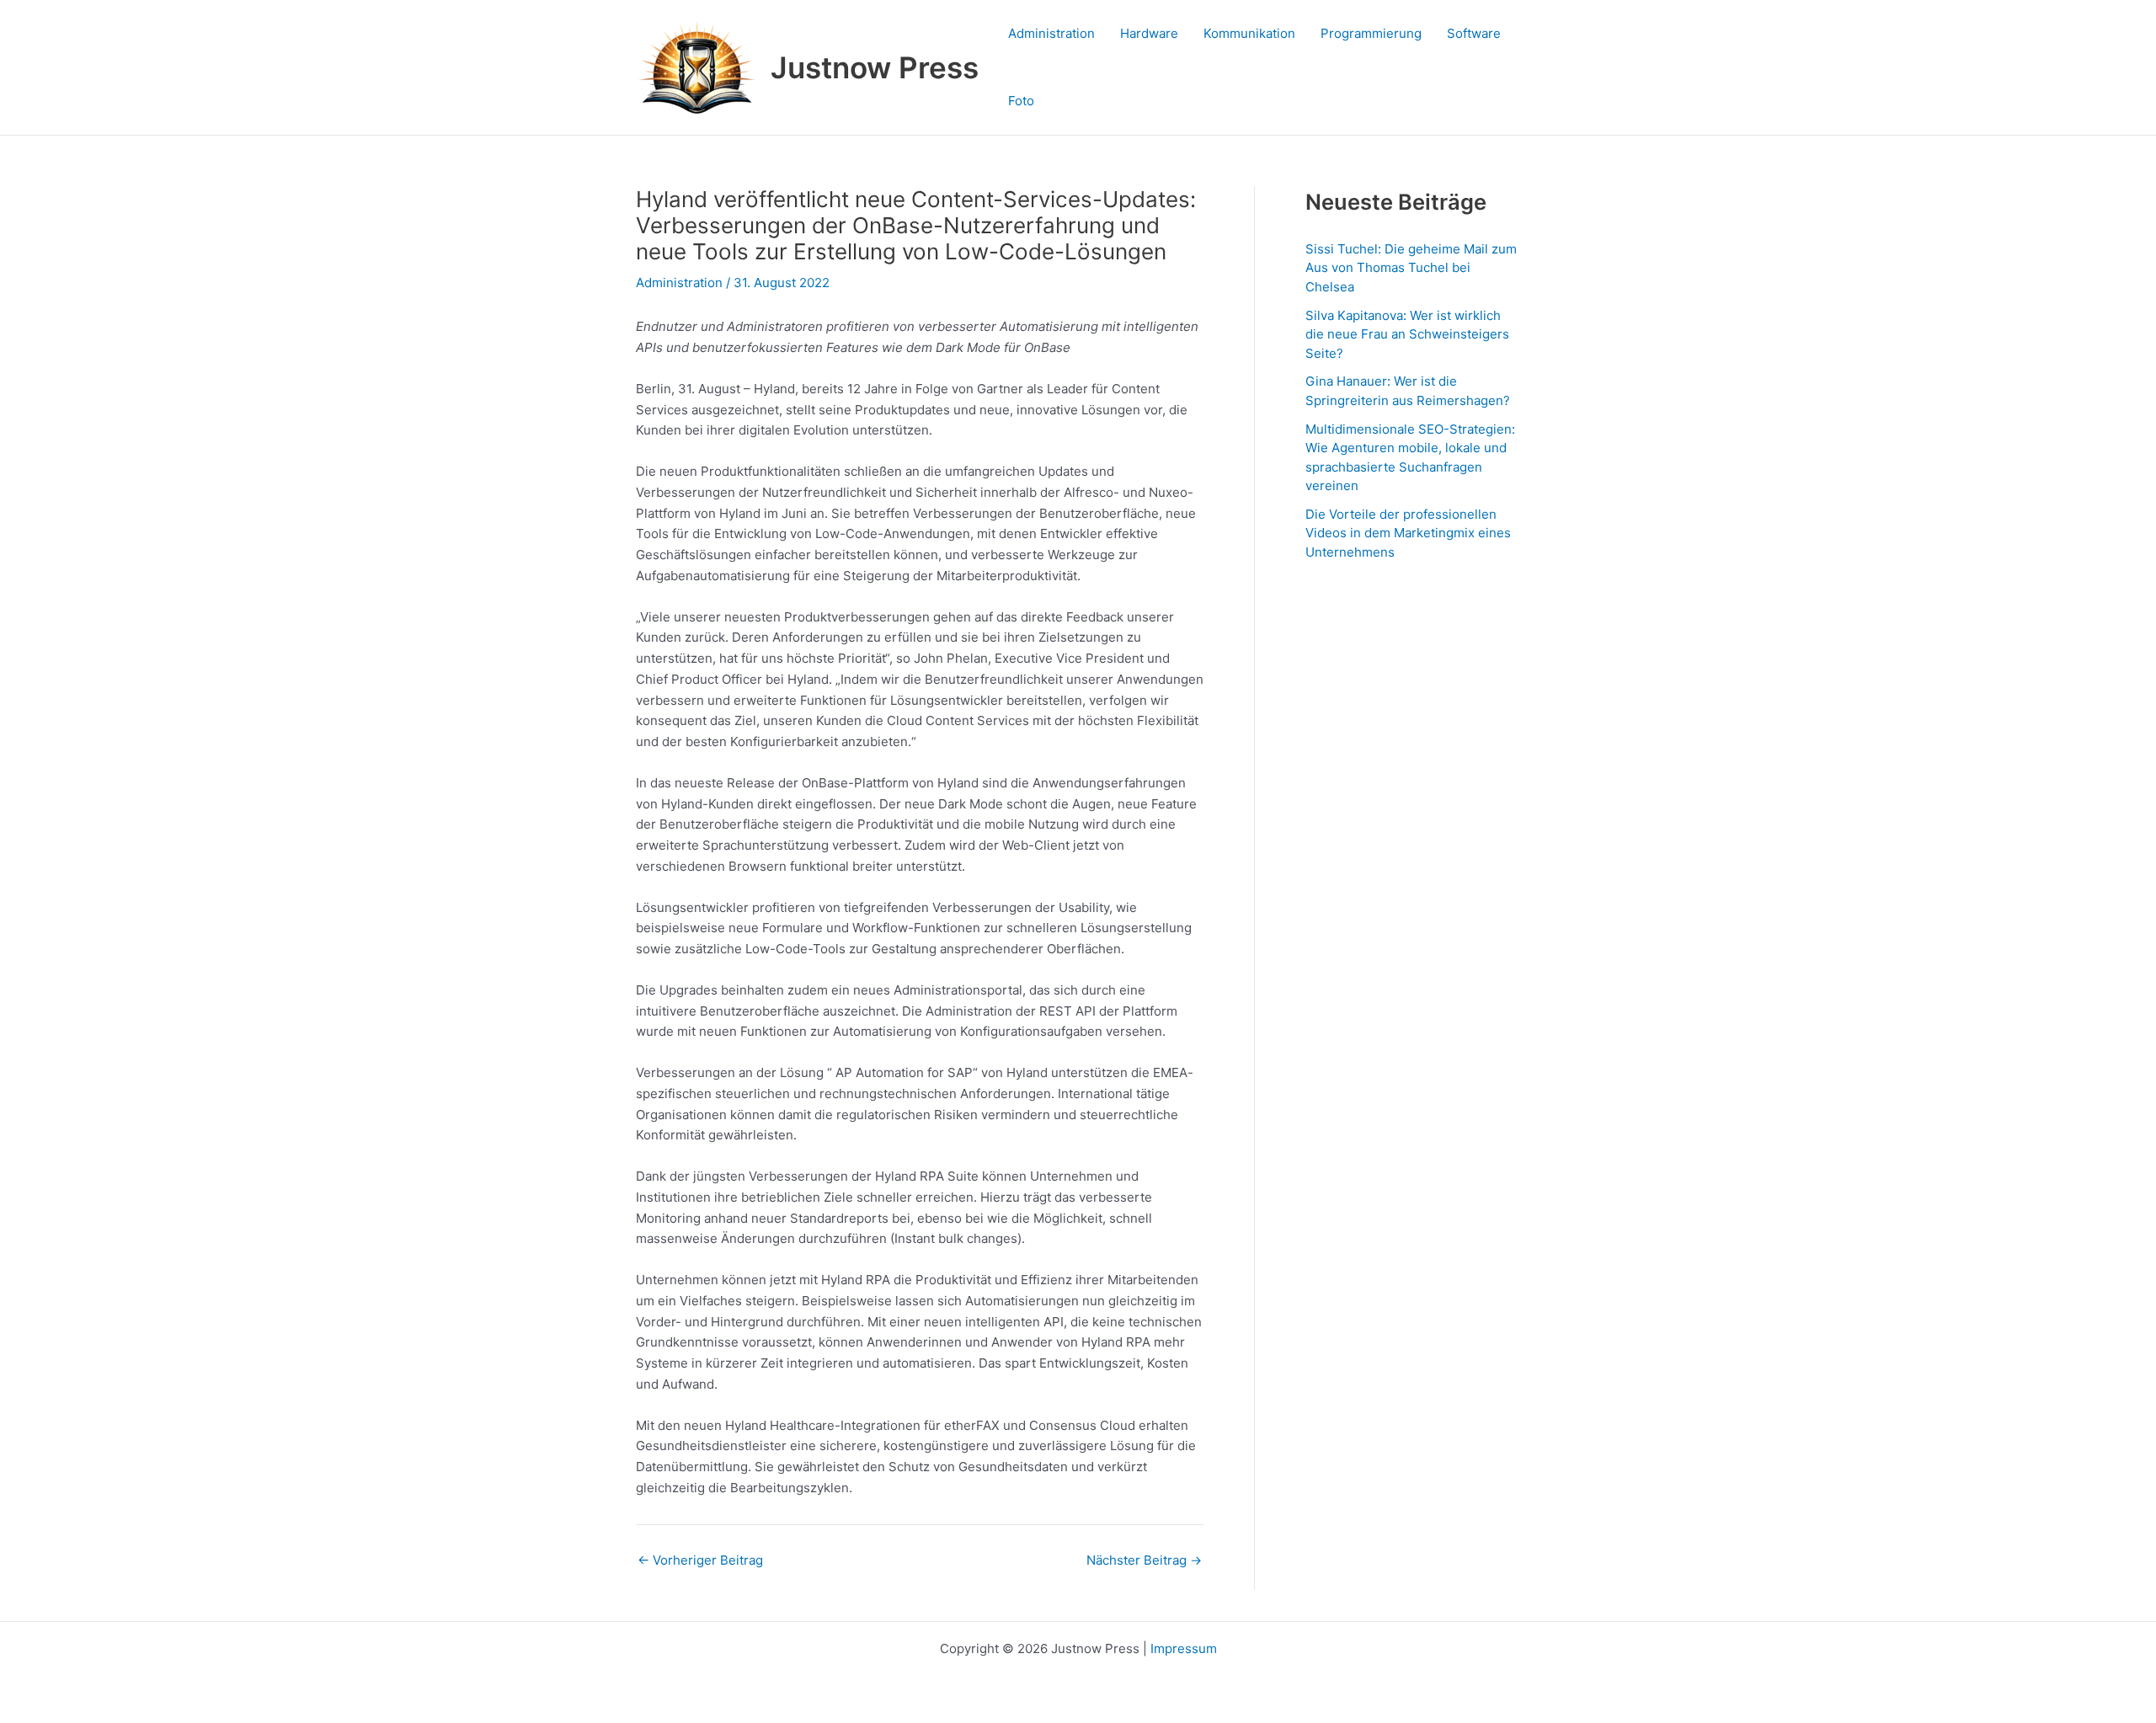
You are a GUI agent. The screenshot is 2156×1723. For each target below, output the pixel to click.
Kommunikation (1249, 33)
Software (1474, 33)
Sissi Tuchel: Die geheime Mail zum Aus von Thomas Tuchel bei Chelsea (1411, 268)
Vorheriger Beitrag (700, 1560)
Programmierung (1371, 33)
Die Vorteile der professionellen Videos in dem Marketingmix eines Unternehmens (1408, 533)
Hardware (1149, 33)
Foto (1021, 101)
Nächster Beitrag (1144, 1560)
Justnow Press (875, 67)
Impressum (1184, 1648)
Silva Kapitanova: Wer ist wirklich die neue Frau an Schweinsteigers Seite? (1407, 334)
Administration (1051, 33)
